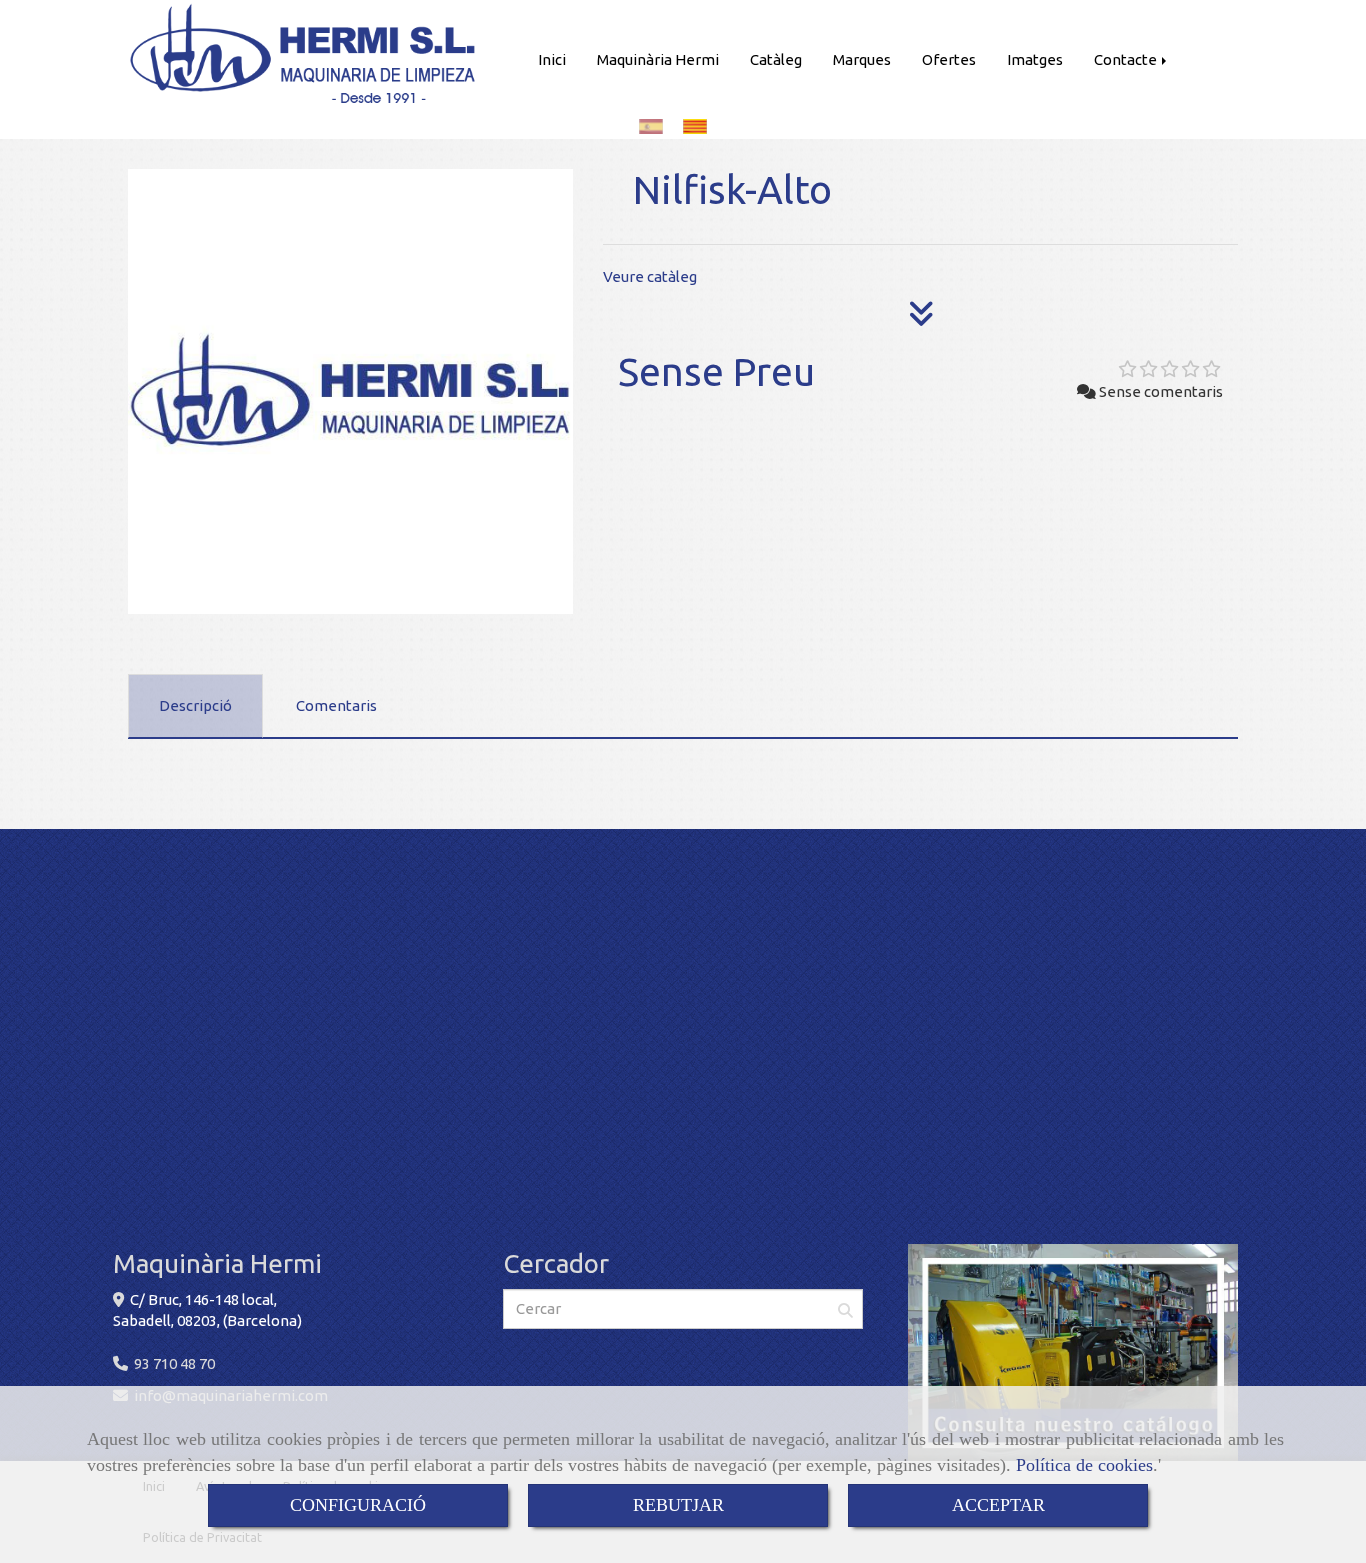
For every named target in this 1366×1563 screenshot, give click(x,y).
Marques (862, 59)
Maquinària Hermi (658, 59)
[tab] (195, 706)
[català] (700, 126)
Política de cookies (1084, 1465)
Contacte (1127, 59)
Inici (552, 59)
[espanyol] (656, 126)
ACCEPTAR (998, 1505)
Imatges (1035, 59)
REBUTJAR (678, 1505)
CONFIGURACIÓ (358, 1505)
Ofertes (949, 59)
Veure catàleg (650, 276)
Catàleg (776, 59)
